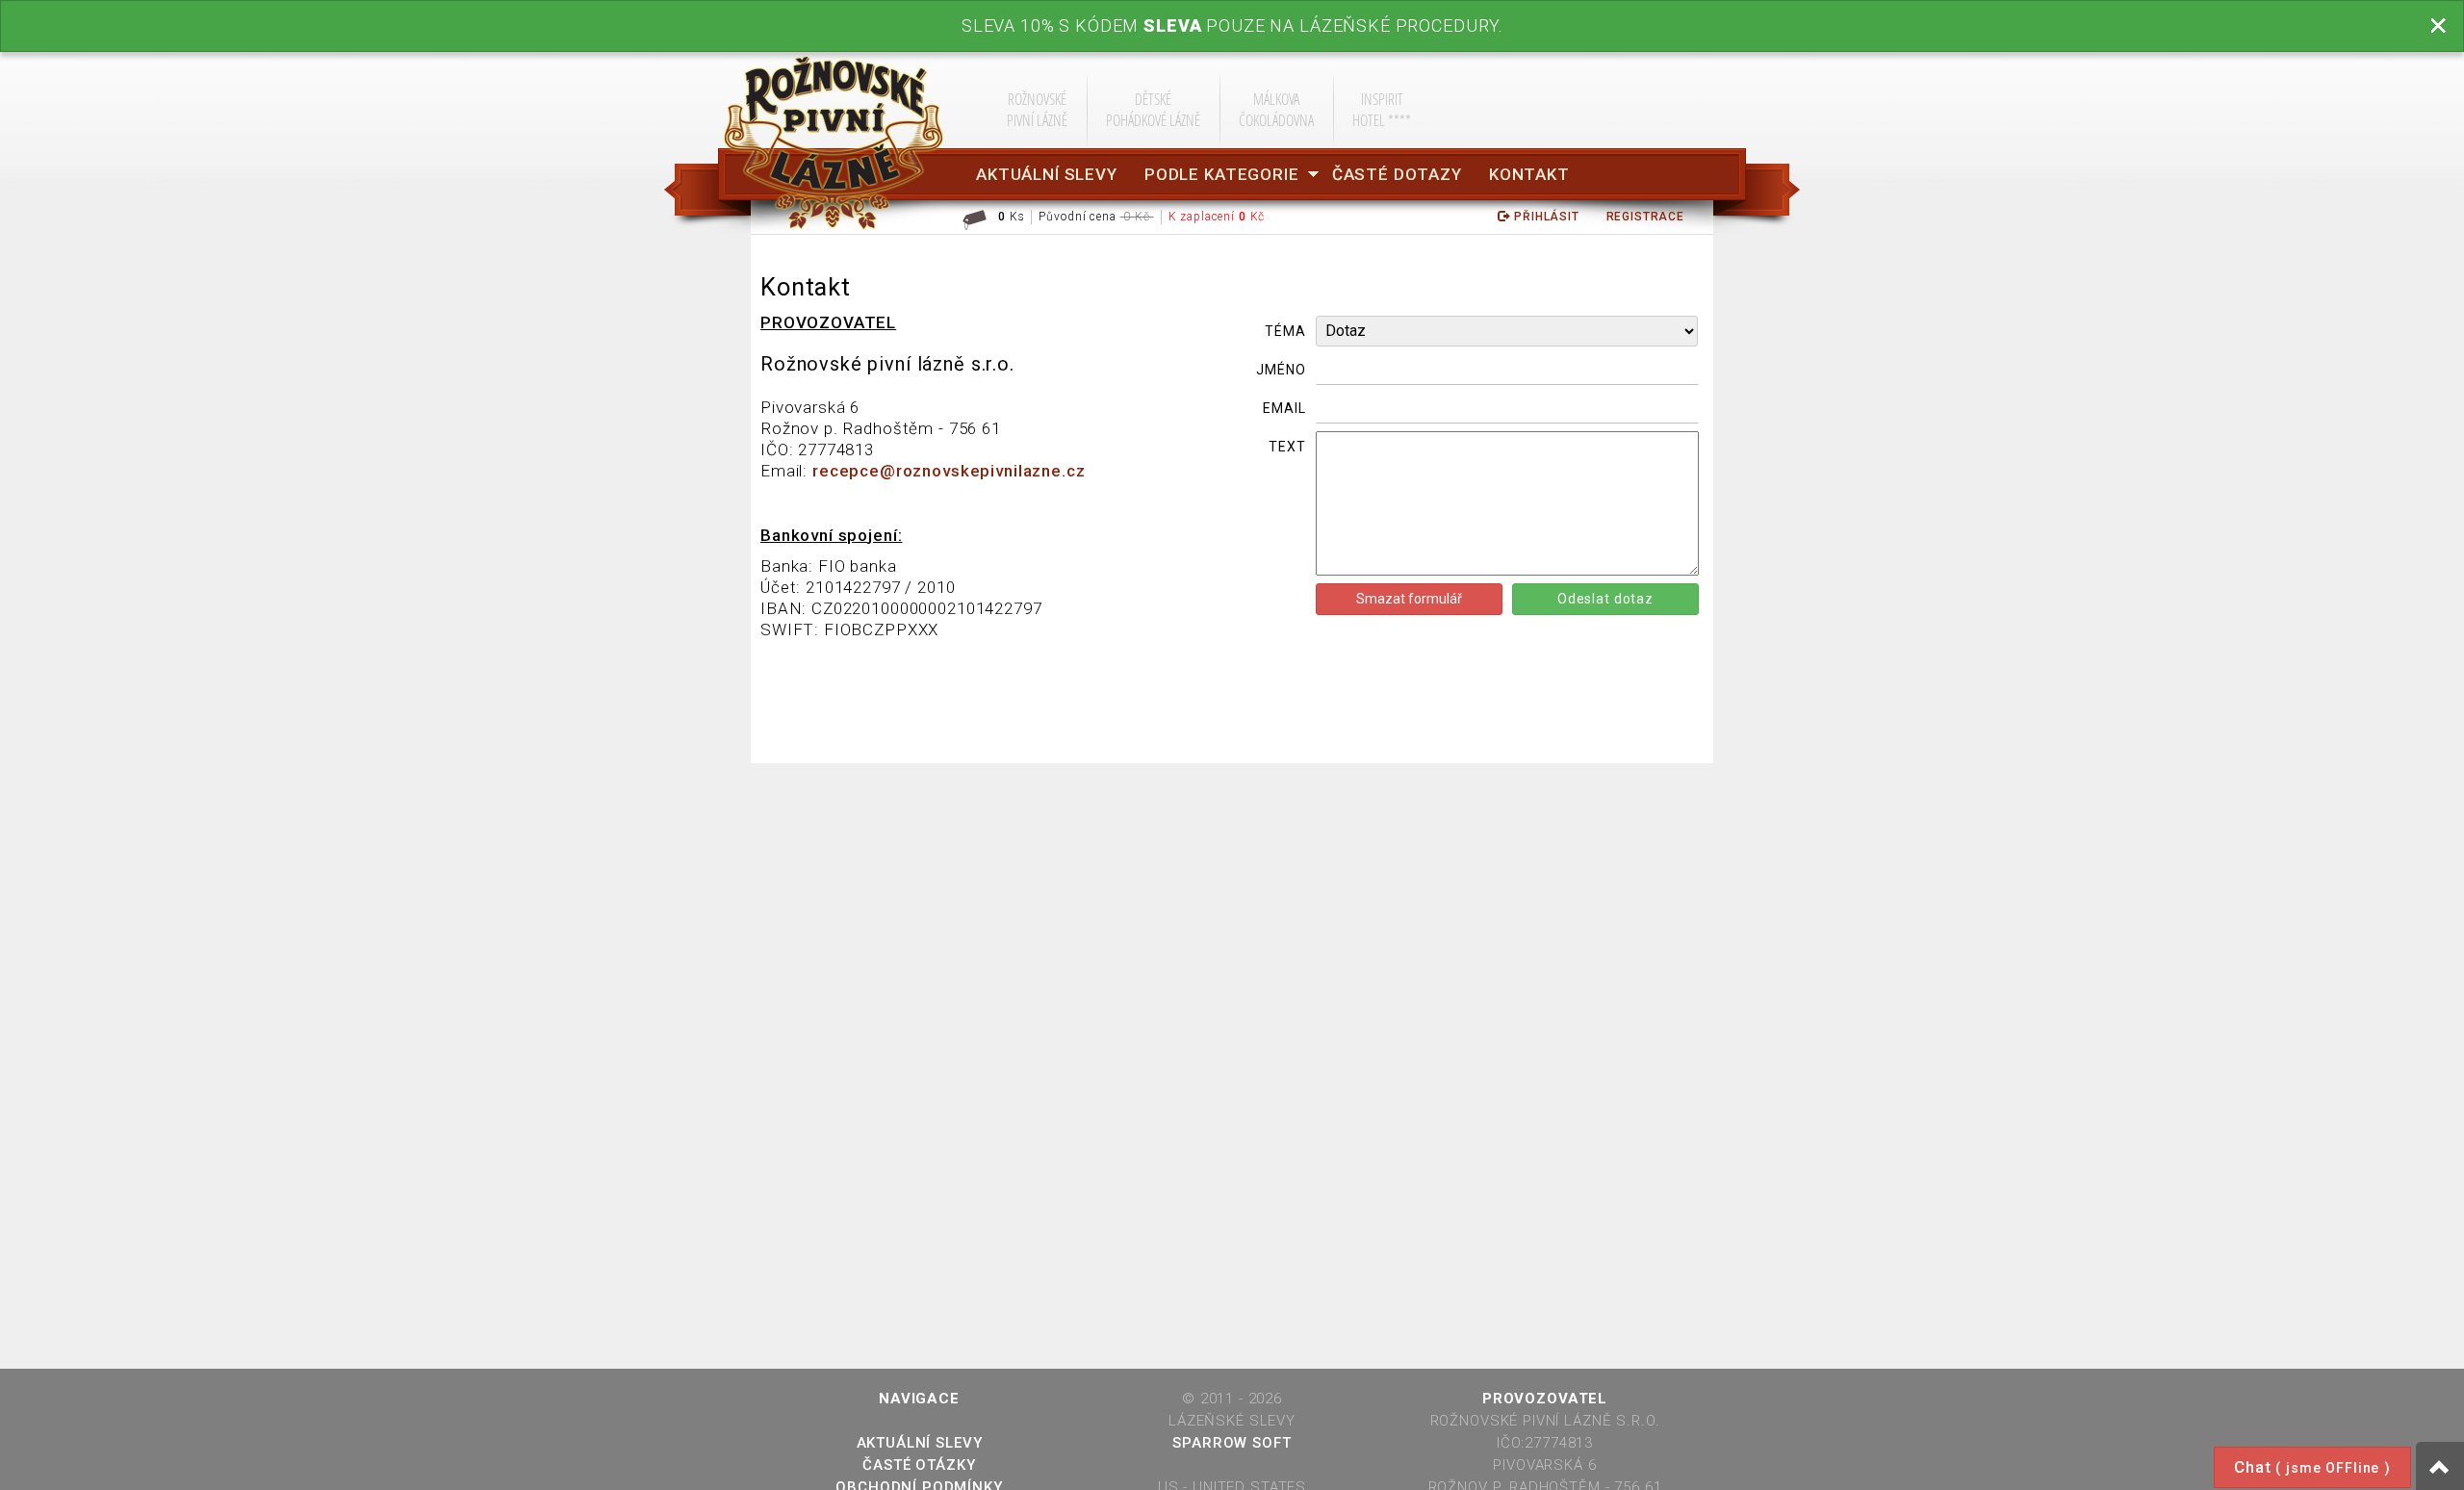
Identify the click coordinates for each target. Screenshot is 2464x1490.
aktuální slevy (1047, 174)
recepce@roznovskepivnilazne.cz (949, 471)
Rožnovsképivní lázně (1037, 109)
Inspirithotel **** (1382, 109)
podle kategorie (1222, 174)
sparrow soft (1232, 1443)
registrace (1646, 217)
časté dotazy (1397, 174)
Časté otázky (919, 1465)
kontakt (1529, 174)
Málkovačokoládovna (1276, 109)
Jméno (1281, 370)
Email (1284, 408)
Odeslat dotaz (1605, 599)
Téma (1285, 331)
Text (1287, 447)
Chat (2312, 1467)
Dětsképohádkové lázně (1153, 109)
